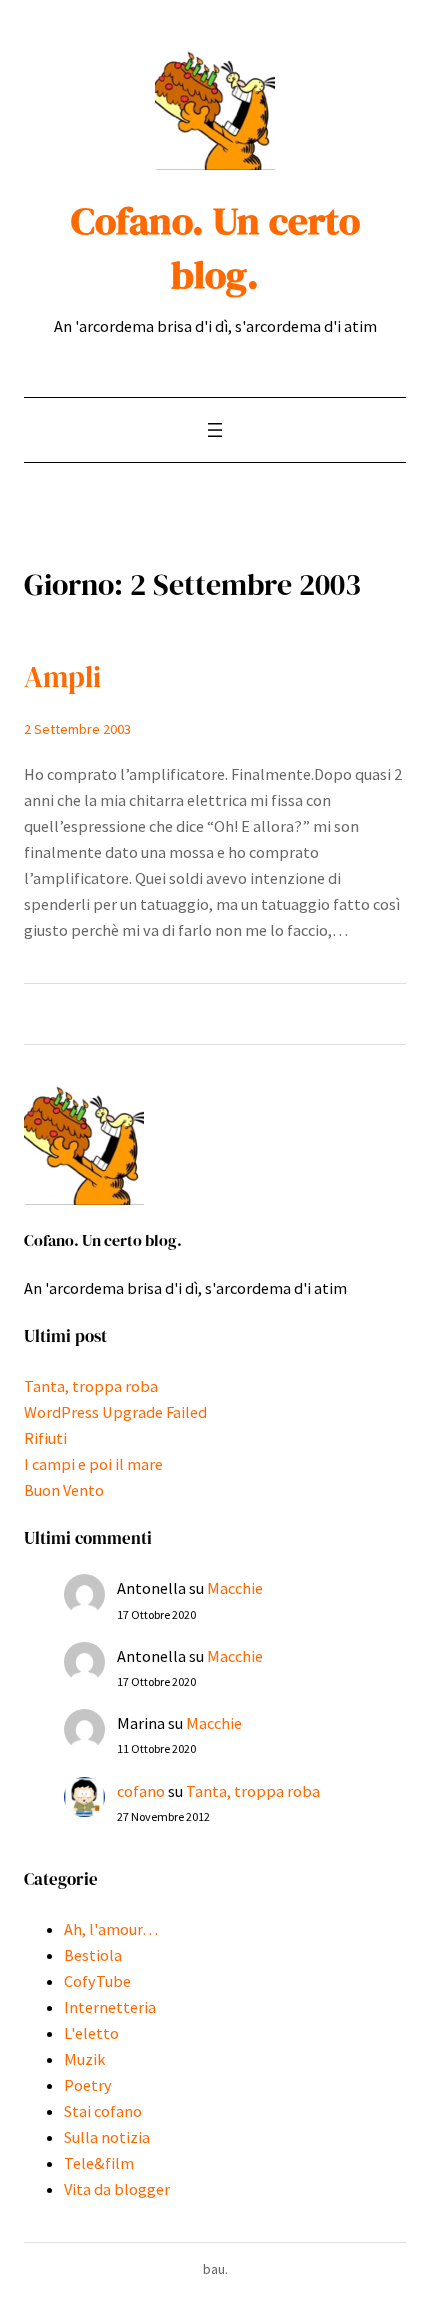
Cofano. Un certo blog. (215, 247)
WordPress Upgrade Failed (115, 1412)
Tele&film (99, 2163)
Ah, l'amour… (111, 1929)
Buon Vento (64, 1490)
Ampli (62, 677)
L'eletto (91, 2033)
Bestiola (93, 1955)
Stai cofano (103, 2111)
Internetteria (110, 2007)
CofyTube (97, 1981)
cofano (141, 1791)
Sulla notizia (107, 2137)
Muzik (84, 2059)
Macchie (235, 1588)
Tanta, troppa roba (91, 1386)
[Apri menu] (215, 430)
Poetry (88, 2085)
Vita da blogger (117, 2189)
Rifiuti (45, 1438)
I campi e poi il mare (93, 1464)
